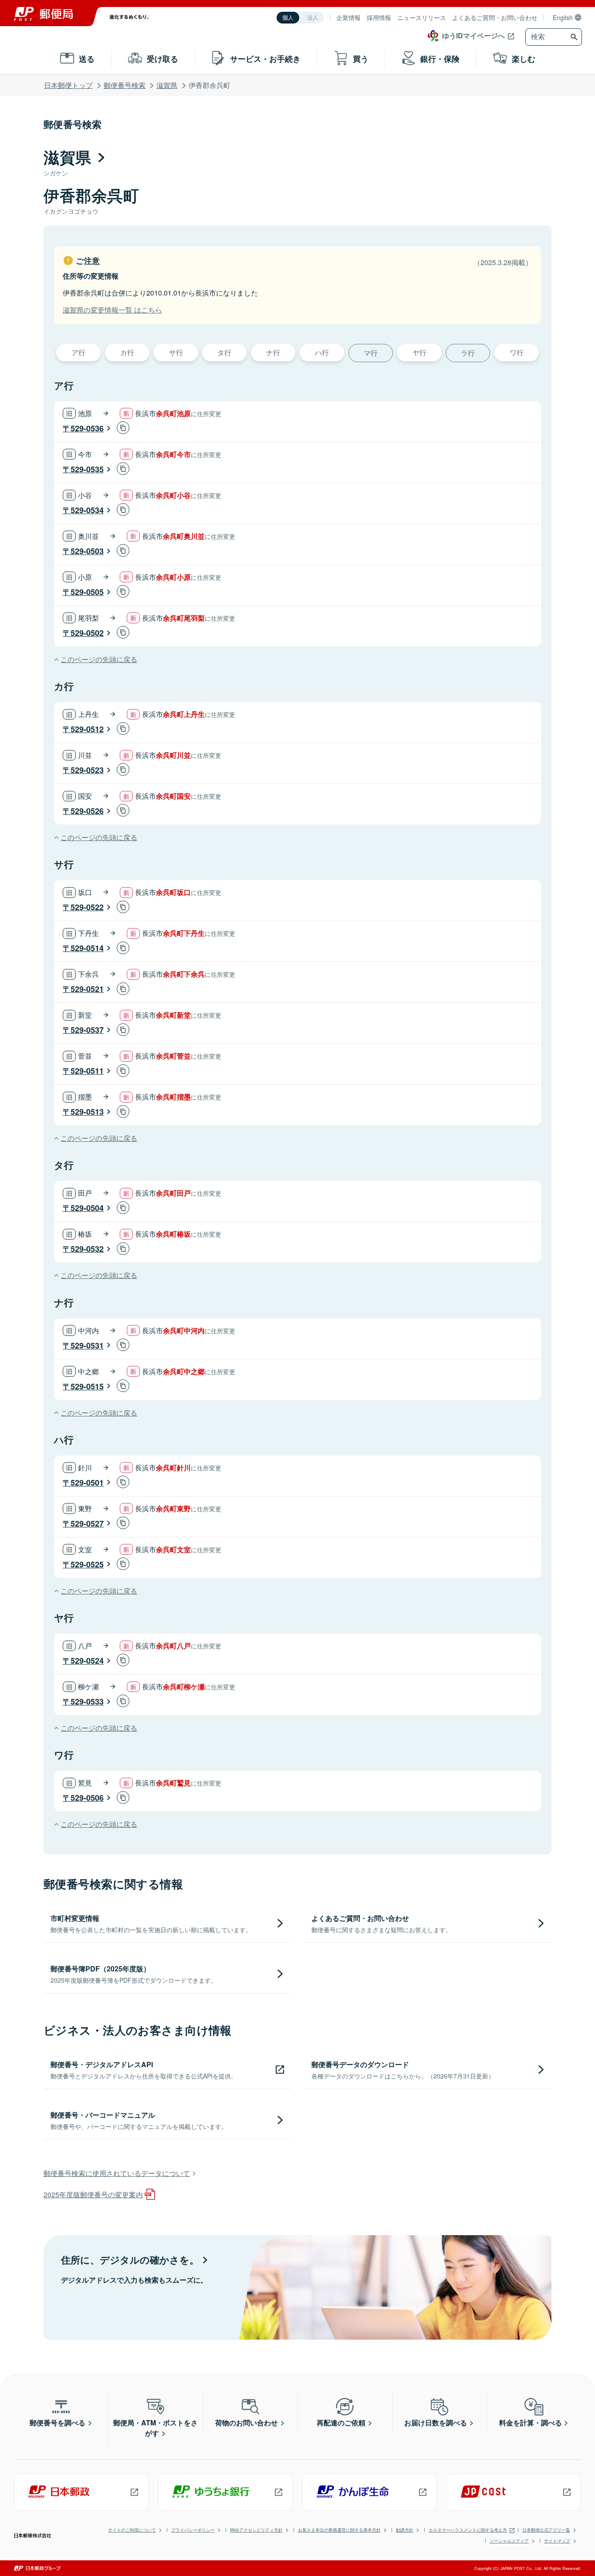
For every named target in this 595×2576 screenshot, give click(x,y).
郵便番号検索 (125, 85)
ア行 (78, 352)
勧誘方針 (405, 2530)
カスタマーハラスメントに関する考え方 (468, 2530)
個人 (288, 18)
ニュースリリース (422, 17)
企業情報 (348, 17)
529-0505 (87, 592)
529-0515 (87, 1386)
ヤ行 (419, 352)
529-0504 (87, 1208)
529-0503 (87, 551)
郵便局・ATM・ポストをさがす (156, 2428)
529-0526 (87, 811)
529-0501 (87, 1483)
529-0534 (87, 510)
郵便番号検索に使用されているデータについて (117, 2173)
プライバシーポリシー (193, 2530)
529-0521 (87, 989)
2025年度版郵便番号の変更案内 (93, 2194)
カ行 (127, 352)
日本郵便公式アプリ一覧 (546, 2530)
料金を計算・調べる (531, 2423)
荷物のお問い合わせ (247, 2423)
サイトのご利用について (132, 2530)
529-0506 (87, 1798)
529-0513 (87, 1112)
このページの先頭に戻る (99, 659)
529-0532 (87, 1249)
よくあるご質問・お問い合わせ (495, 17)
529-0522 (87, 907)
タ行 (224, 352)
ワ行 (517, 352)
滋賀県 (167, 85)
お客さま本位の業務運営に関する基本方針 (339, 2530)
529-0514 (87, 948)
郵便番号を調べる (57, 2423)
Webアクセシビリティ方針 (256, 2530)
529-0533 (87, 1702)
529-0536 (87, 428)
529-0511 (87, 1071)
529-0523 (87, 770)
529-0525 (87, 1564)
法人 (313, 18)
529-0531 (87, 1345)
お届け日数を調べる (436, 2423)
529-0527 (87, 1523)
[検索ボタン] (575, 37)
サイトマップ (557, 2541)
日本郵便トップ (68, 85)
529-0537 (87, 1030)
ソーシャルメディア (509, 2541)
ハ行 (322, 352)
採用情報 (379, 17)
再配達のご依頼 (341, 2423)
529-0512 (87, 729)
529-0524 (87, 1661)
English (563, 17)
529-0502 (87, 633)
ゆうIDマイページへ (473, 35)
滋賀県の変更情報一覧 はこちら (112, 310)
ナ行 (273, 352)
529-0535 (87, 469)
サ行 (176, 352)
